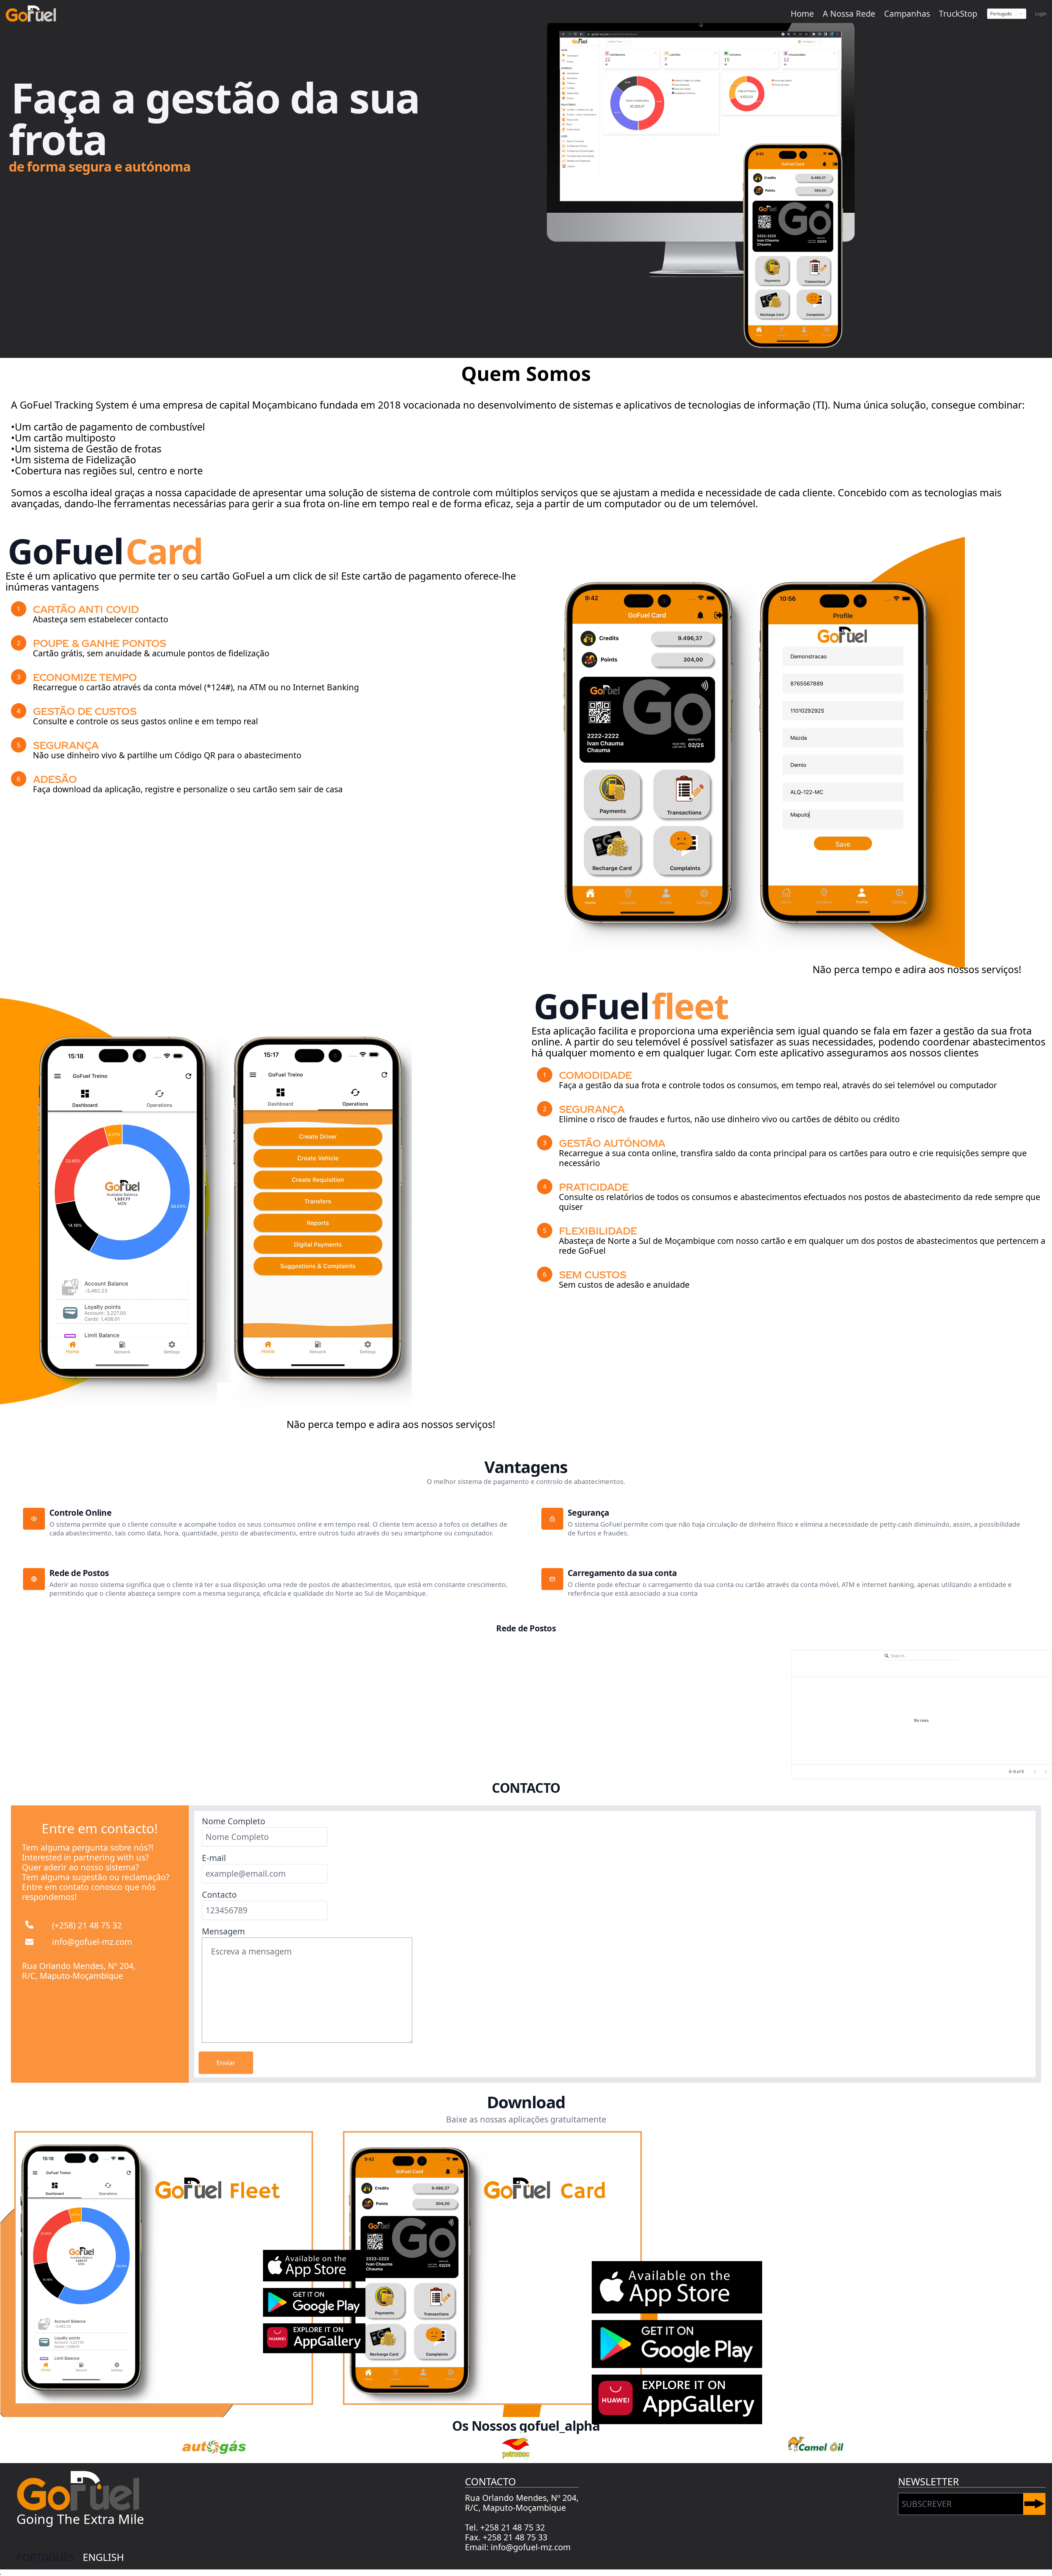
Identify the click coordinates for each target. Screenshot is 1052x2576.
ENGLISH (103, 2557)
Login (1041, 14)
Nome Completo (234, 1821)
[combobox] (1002, 14)
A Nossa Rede (849, 14)
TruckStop (958, 14)
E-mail (214, 1858)
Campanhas (907, 14)
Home (802, 14)
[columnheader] (833, 1669)
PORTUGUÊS (45, 2557)
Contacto (219, 1895)
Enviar (226, 2063)
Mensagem (223, 1931)
